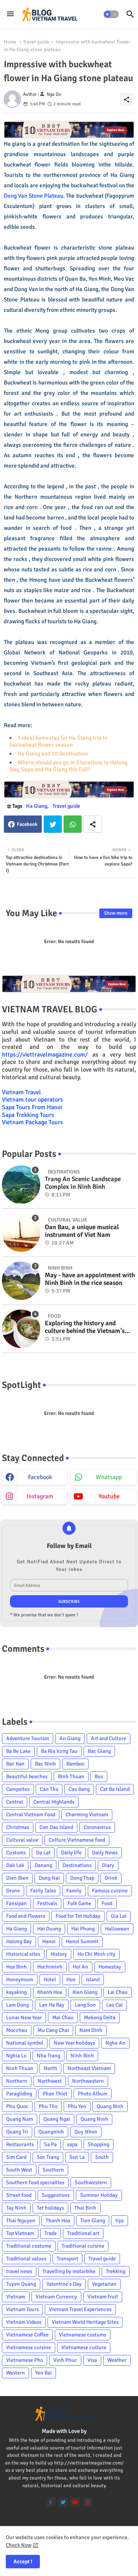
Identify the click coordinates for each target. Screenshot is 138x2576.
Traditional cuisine (83, 2246)
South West (19, 2170)
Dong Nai (49, 1878)
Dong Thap (82, 1878)
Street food (19, 2195)
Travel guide (36, 42)
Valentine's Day (64, 2284)
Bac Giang (99, 1751)
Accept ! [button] (23, 2562)
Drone (13, 1891)
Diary (108, 1865)
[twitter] (63, 2502)
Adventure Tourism (28, 1738)
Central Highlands (54, 1802)
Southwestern (91, 2182)
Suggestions (56, 2195)
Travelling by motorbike (69, 2271)
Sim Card (16, 2157)
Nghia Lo (16, 2056)
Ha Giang (37, 806)
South (102, 2157)
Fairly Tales (43, 1891)
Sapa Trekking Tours (28, 1115)
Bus (99, 1776)
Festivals (47, 1903)
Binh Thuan (71, 1776)
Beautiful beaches (27, 1776)
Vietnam (16, 2297)
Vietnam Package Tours (32, 1122)
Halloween (117, 1929)
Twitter (53, 824)
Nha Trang (48, 2056)
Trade (51, 2233)
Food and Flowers (26, 1916)
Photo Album (93, 2094)
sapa (72, 2144)
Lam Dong (17, 2005)
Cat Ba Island (115, 1789)
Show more (116, 913)
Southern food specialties (35, 2182)
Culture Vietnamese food (77, 1840)
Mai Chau (63, 2018)
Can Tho (49, 1789)
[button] (111, 14)
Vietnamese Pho (25, 2360)
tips (120, 2221)
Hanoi (49, 1941)
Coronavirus (97, 1827)
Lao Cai (114, 2005)
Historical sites (23, 1954)
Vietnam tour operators (32, 1100)
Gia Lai (119, 1916)
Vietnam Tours (22, 2309)
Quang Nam (20, 2119)
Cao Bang (79, 1789)
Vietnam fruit (103, 2297)
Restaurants (20, 2144)
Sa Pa (50, 2144)
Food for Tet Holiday (78, 1916)
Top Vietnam (20, 2233)
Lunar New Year (24, 2018)
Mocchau (17, 2030)
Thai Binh (85, 2208)
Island (93, 1979)
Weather (117, 2360)
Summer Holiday (99, 2195)
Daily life (71, 1853)
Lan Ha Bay (52, 2005)
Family (74, 1891)
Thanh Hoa (58, 2221)
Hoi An (80, 1967)
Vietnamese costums (83, 2335)
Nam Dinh (91, 2030)
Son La (77, 2157)
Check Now (19, 2545)
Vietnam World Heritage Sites (85, 2322)
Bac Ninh (45, 1764)
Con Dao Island (56, 1827)
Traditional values (26, 2259)
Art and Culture (108, 1738)
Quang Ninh (94, 2119)
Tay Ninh (16, 2208)
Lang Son (85, 2005)
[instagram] (88, 2502)
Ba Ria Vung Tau (59, 1751)
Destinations (77, 1865)
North (50, 2068)
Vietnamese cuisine (29, 2347)
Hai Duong (49, 1929)
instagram (40, 1496)
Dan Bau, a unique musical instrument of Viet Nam (82, 1231)
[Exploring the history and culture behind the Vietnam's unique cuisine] (21, 1329)
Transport (67, 2259)
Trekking (116, 2271)
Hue (71, 1979)
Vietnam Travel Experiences (80, 2309)
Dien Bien (17, 1878)
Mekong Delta (100, 2018)
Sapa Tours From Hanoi (32, 1107)
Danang (43, 1865)
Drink (111, 1878)
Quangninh (51, 2132)
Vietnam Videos (24, 2322)
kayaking (16, 1992)
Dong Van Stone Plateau (34, 196)
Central (15, 1802)
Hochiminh (50, 1967)
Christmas (18, 1827)
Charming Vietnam (87, 1815)
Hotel (50, 1979)
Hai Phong (83, 1929)
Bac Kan (15, 1764)
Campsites (18, 1789)
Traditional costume (29, 2246)
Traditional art (83, 2233)
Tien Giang (93, 2221)
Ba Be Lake (18, 1751)
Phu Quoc (17, 2106)
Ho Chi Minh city (96, 1954)
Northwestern (88, 2081)
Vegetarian (104, 2284)
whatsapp (109, 1477)
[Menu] (10, 14)
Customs (16, 1853)
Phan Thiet (55, 2094)
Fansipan (16, 1903)
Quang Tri (17, 2132)
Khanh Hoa (50, 1992)
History (59, 1954)
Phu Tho (48, 2106)
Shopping (99, 2144)
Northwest (50, 2081)
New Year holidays (74, 2043)
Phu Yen (77, 2106)
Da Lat (43, 1853)
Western (16, 2373)
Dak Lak (15, 1865)
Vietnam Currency (56, 2297)
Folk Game (79, 1903)
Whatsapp (73, 824)
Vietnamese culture (84, 2347)
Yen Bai (44, 2373)
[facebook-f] (51, 2502)
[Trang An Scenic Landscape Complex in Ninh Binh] (21, 1185)
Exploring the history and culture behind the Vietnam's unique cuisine (85, 1327)
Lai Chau (118, 1992)
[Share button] (93, 824)
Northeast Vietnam (89, 2068)
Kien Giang (85, 1992)
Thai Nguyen (21, 2221)
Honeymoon (20, 1979)
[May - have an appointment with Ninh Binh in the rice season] (21, 1281)
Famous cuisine (110, 1891)
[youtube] (75, 2502)
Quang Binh (110, 2106)
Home (10, 42)
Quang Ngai (57, 2119)
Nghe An (115, 2043)
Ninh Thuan (20, 2068)
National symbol (25, 2043)
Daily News (105, 1853)
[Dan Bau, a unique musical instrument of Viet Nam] (21, 1233)
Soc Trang (48, 2157)
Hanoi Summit (82, 1941)
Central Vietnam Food (31, 1815)
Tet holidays (50, 2208)
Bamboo (75, 1764)
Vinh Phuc (65, 2360)
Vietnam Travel (21, 1092)
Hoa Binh (16, 1967)
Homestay (110, 1967)
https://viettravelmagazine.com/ (45, 1055)
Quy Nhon (86, 2132)
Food (107, 1903)
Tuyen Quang (21, 2284)
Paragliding (19, 2094)
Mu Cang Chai (53, 2030)
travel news (19, 2271)
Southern (53, 2170)
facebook (40, 1477)
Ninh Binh (82, 2056)
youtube (109, 1496)
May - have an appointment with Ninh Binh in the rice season (90, 1279)
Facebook (27, 824)
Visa (92, 2360)
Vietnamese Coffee (27, 2335)
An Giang (70, 1738)
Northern (17, 2081)
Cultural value (22, 1840)
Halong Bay (19, 1941)
